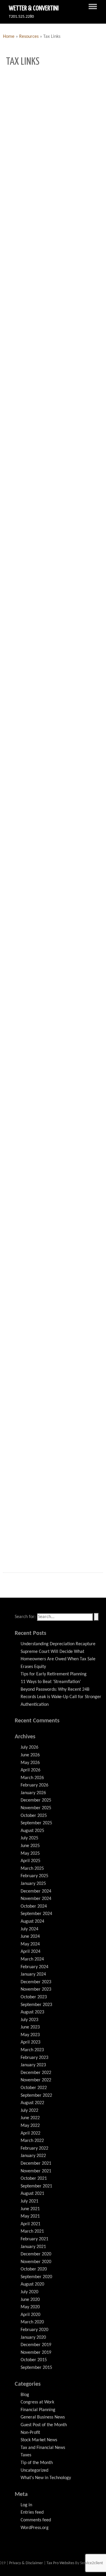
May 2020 (30, 2307)
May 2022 (30, 2126)
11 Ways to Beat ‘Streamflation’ (51, 1682)
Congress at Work (37, 2402)
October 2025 (34, 1816)
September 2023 (36, 2005)
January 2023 (33, 2065)
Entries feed (32, 2512)
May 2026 (30, 1763)
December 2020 (36, 2254)
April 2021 (30, 2224)
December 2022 (36, 2073)
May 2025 (30, 1854)
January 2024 (33, 1974)
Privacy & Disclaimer (26, 2563)
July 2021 (29, 2201)
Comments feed (36, 2520)
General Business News (43, 2417)
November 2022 (36, 2080)
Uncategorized (34, 2471)
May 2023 (30, 2035)
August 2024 (32, 1922)
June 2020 (30, 2300)
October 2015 (34, 2360)
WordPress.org (35, 2528)
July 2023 (29, 2020)
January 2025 (33, 1884)
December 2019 (36, 2345)
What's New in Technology (46, 2478)
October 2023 (34, 1997)
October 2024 (34, 1906)
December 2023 (36, 1982)
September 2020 (36, 2277)
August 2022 (32, 2103)
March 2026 (32, 1778)
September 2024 (36, 1914)
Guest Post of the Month (44, 2425)
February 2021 (34, 2239)
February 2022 (34, 2148)
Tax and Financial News (43, 2448)
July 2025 (29, 1838)
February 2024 (34, 1967)
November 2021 (36, 2171)
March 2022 (32, 2141)
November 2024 (36, 1899)
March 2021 (32, 2231)
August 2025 (32, 1831)
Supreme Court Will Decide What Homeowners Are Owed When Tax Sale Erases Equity (58, 1659)
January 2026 (33, 1793)
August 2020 (32, 2284)
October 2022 (34, 2088)
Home (9, 37)
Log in (26, 2505)
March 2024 (32, 1959)
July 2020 (29, 2292)
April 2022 (30, 2133)
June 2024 (30, 1937)
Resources (29, 37)
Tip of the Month (37, 2463)
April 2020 (30, 2315)
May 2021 (30, 2216)
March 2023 (32, 2050)
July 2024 (29, 1929)
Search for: (25, 1617)
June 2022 (30, 2118)
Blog (25, 2395)
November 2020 (36, 2262)
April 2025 (30, 1861)
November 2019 (36, 2353)
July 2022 (29, 2111)
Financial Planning (38, 2410)
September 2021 (36, 2186)
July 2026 (29, 1747)
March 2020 (32, 2322)
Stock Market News (39, 2440)
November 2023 (36, 1989)
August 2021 (32, 2194)
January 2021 (33, 2247)
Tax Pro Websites (60, 2563)
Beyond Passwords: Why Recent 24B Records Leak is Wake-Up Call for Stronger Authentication (61, 1697)
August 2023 (32, 2012)
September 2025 (36, 1823)
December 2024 (36, 1891)
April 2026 (30, 1770)
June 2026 (30, 1755)
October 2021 (34, 2179)
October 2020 (34, 2269)
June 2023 (30, 2027)
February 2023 (34, 2058)
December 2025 (36, 1800)
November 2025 (36, 1808)
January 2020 (33, 2338)
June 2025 (30, 1846)
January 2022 (33, 2156)
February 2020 (34, 2330)
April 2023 (30, 2042)
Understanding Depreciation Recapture (58, 1644)
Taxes (26, 2455)
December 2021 (36, 2164)
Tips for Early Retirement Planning (54, 1674)
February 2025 (34, 1876)
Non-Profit (30, 2433)
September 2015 (36, 2368)
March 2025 (32, 1869)
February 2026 (34, 1785)
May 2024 (30, 1944)
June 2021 (30, 2209)
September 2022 (36, 2096)
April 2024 (30, 1952)
